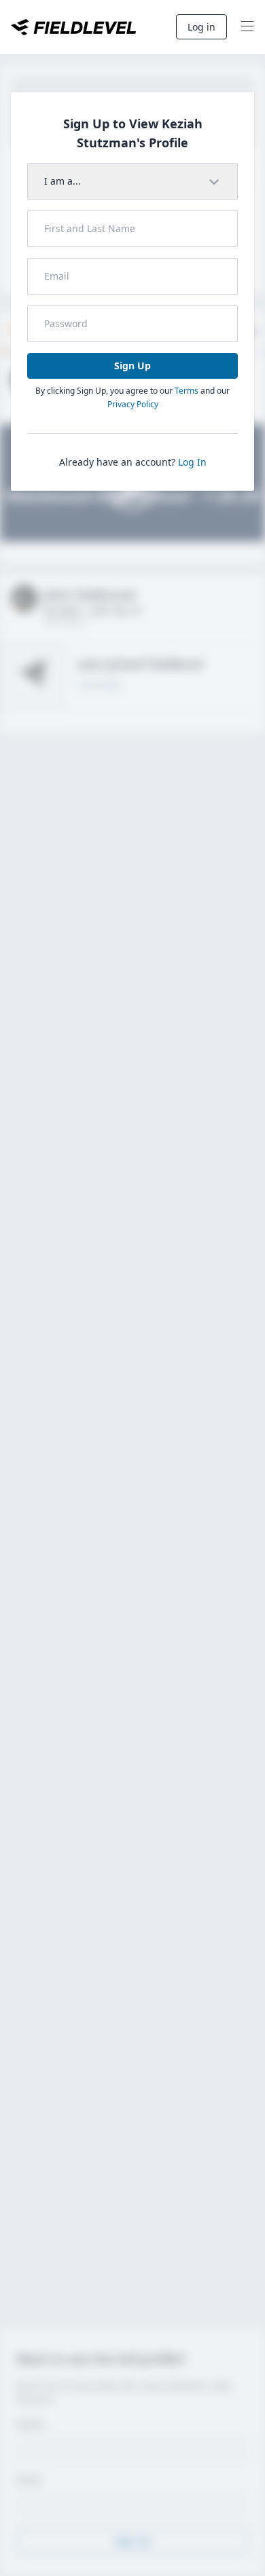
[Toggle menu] (247, 27)
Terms (187, 391)
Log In (192, 462)
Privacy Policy (133, 404)
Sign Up (132, 366)
